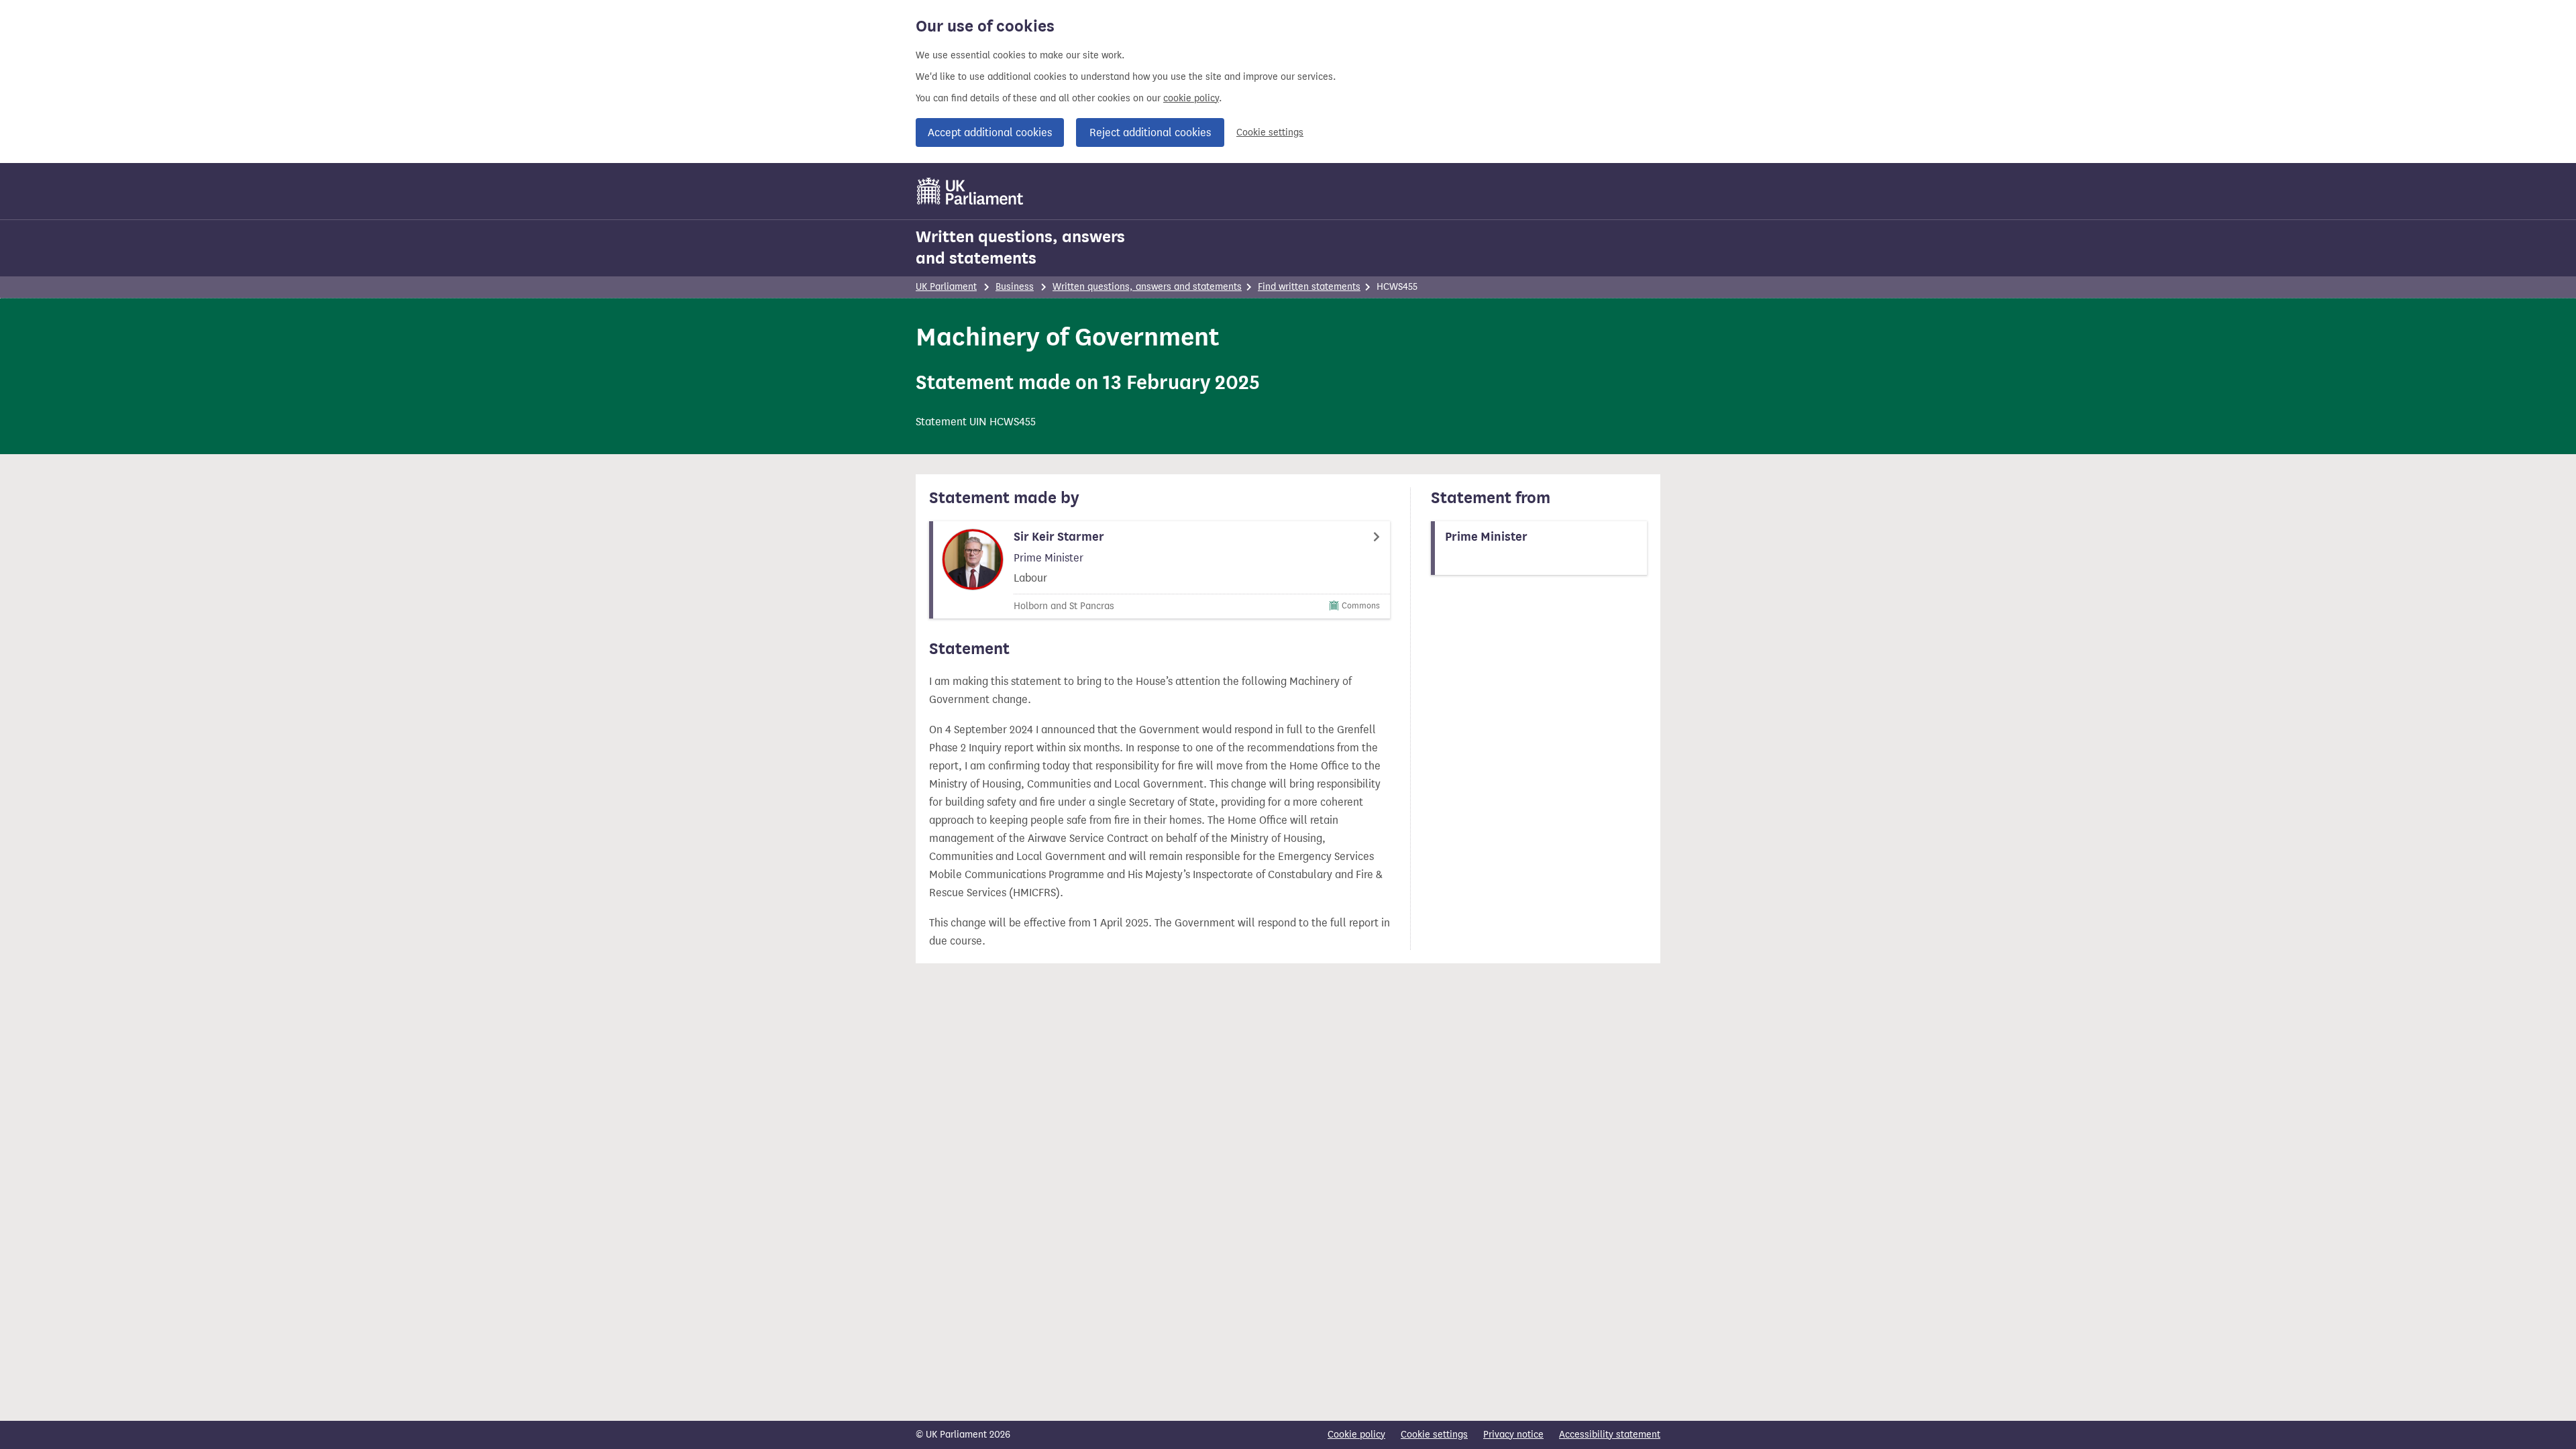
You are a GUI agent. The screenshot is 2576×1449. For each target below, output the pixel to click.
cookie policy (1191, 98)
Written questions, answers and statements (1020, 248)
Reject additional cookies (1150, 132)
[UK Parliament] (970, 191)
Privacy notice (1513, 1435)
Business (1015, 287)
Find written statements (1309, 287)
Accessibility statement (1610, 1435)
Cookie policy (1356, 1435)
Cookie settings (1270, 132)
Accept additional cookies (990, 132)
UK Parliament (946, 287)
